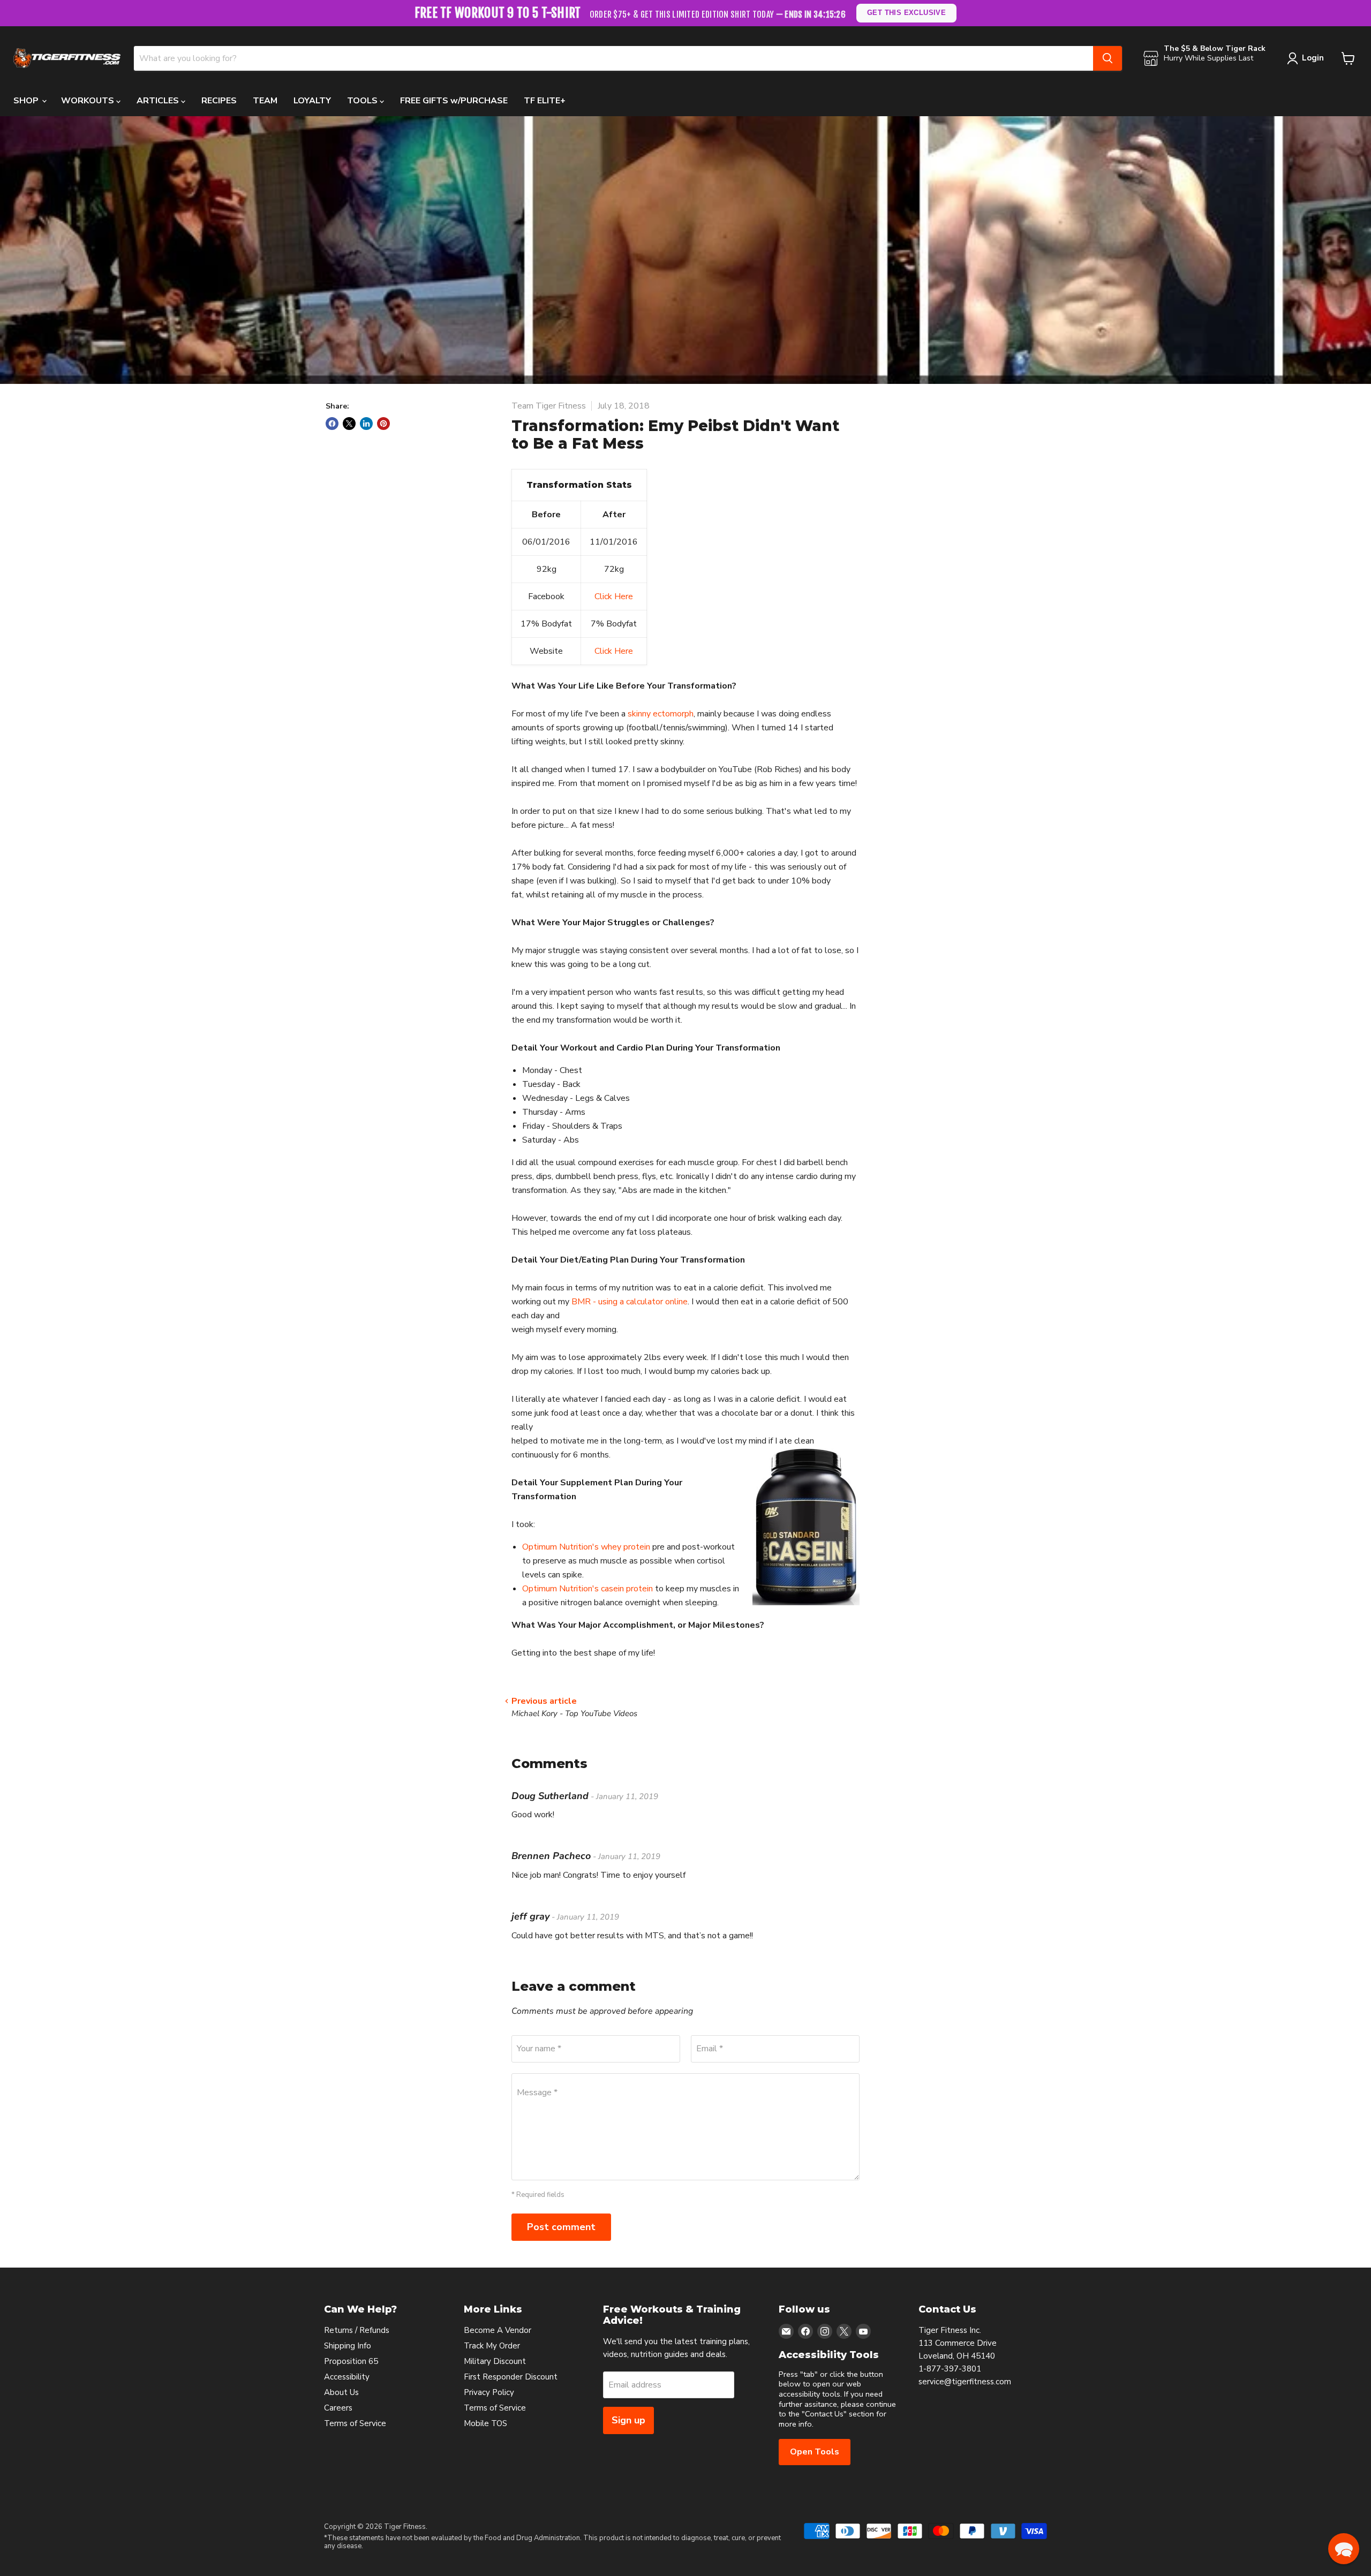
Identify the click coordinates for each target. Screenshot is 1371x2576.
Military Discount (495, 2361)
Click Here (614, 596)
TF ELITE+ (545, 101)
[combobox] (613, 58)
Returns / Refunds (357, 2330)
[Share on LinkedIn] (366, 424)
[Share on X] (349, 424)
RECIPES (219, 101)
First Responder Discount (511, 2377)
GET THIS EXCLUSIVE (906, 13)
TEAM (265, 101)
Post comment (561, 2227)
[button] (1344, 2549)
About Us (341, 2392)
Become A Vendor (498, 2330)
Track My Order (492, 2346)
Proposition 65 (351, 2361)
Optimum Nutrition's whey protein (586, 1547)
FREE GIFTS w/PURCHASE (454, 101)
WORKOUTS (89, 101)
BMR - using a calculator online (630, 1302)
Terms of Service (355, 2423)
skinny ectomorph (661, 714)
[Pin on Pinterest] (383, 424)
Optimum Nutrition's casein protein (587, 1589)
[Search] (1108, 58)
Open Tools (815, 2452)
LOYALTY (312, 101)
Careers (338, 2408)
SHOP (27, 101)
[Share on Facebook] (332, 424)
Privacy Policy (489, 2392)
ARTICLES (159, 101)
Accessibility (347, 2377)
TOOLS (363, 101)
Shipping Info (348, 2346)
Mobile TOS (485, 2423)
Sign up (628, 2420)
